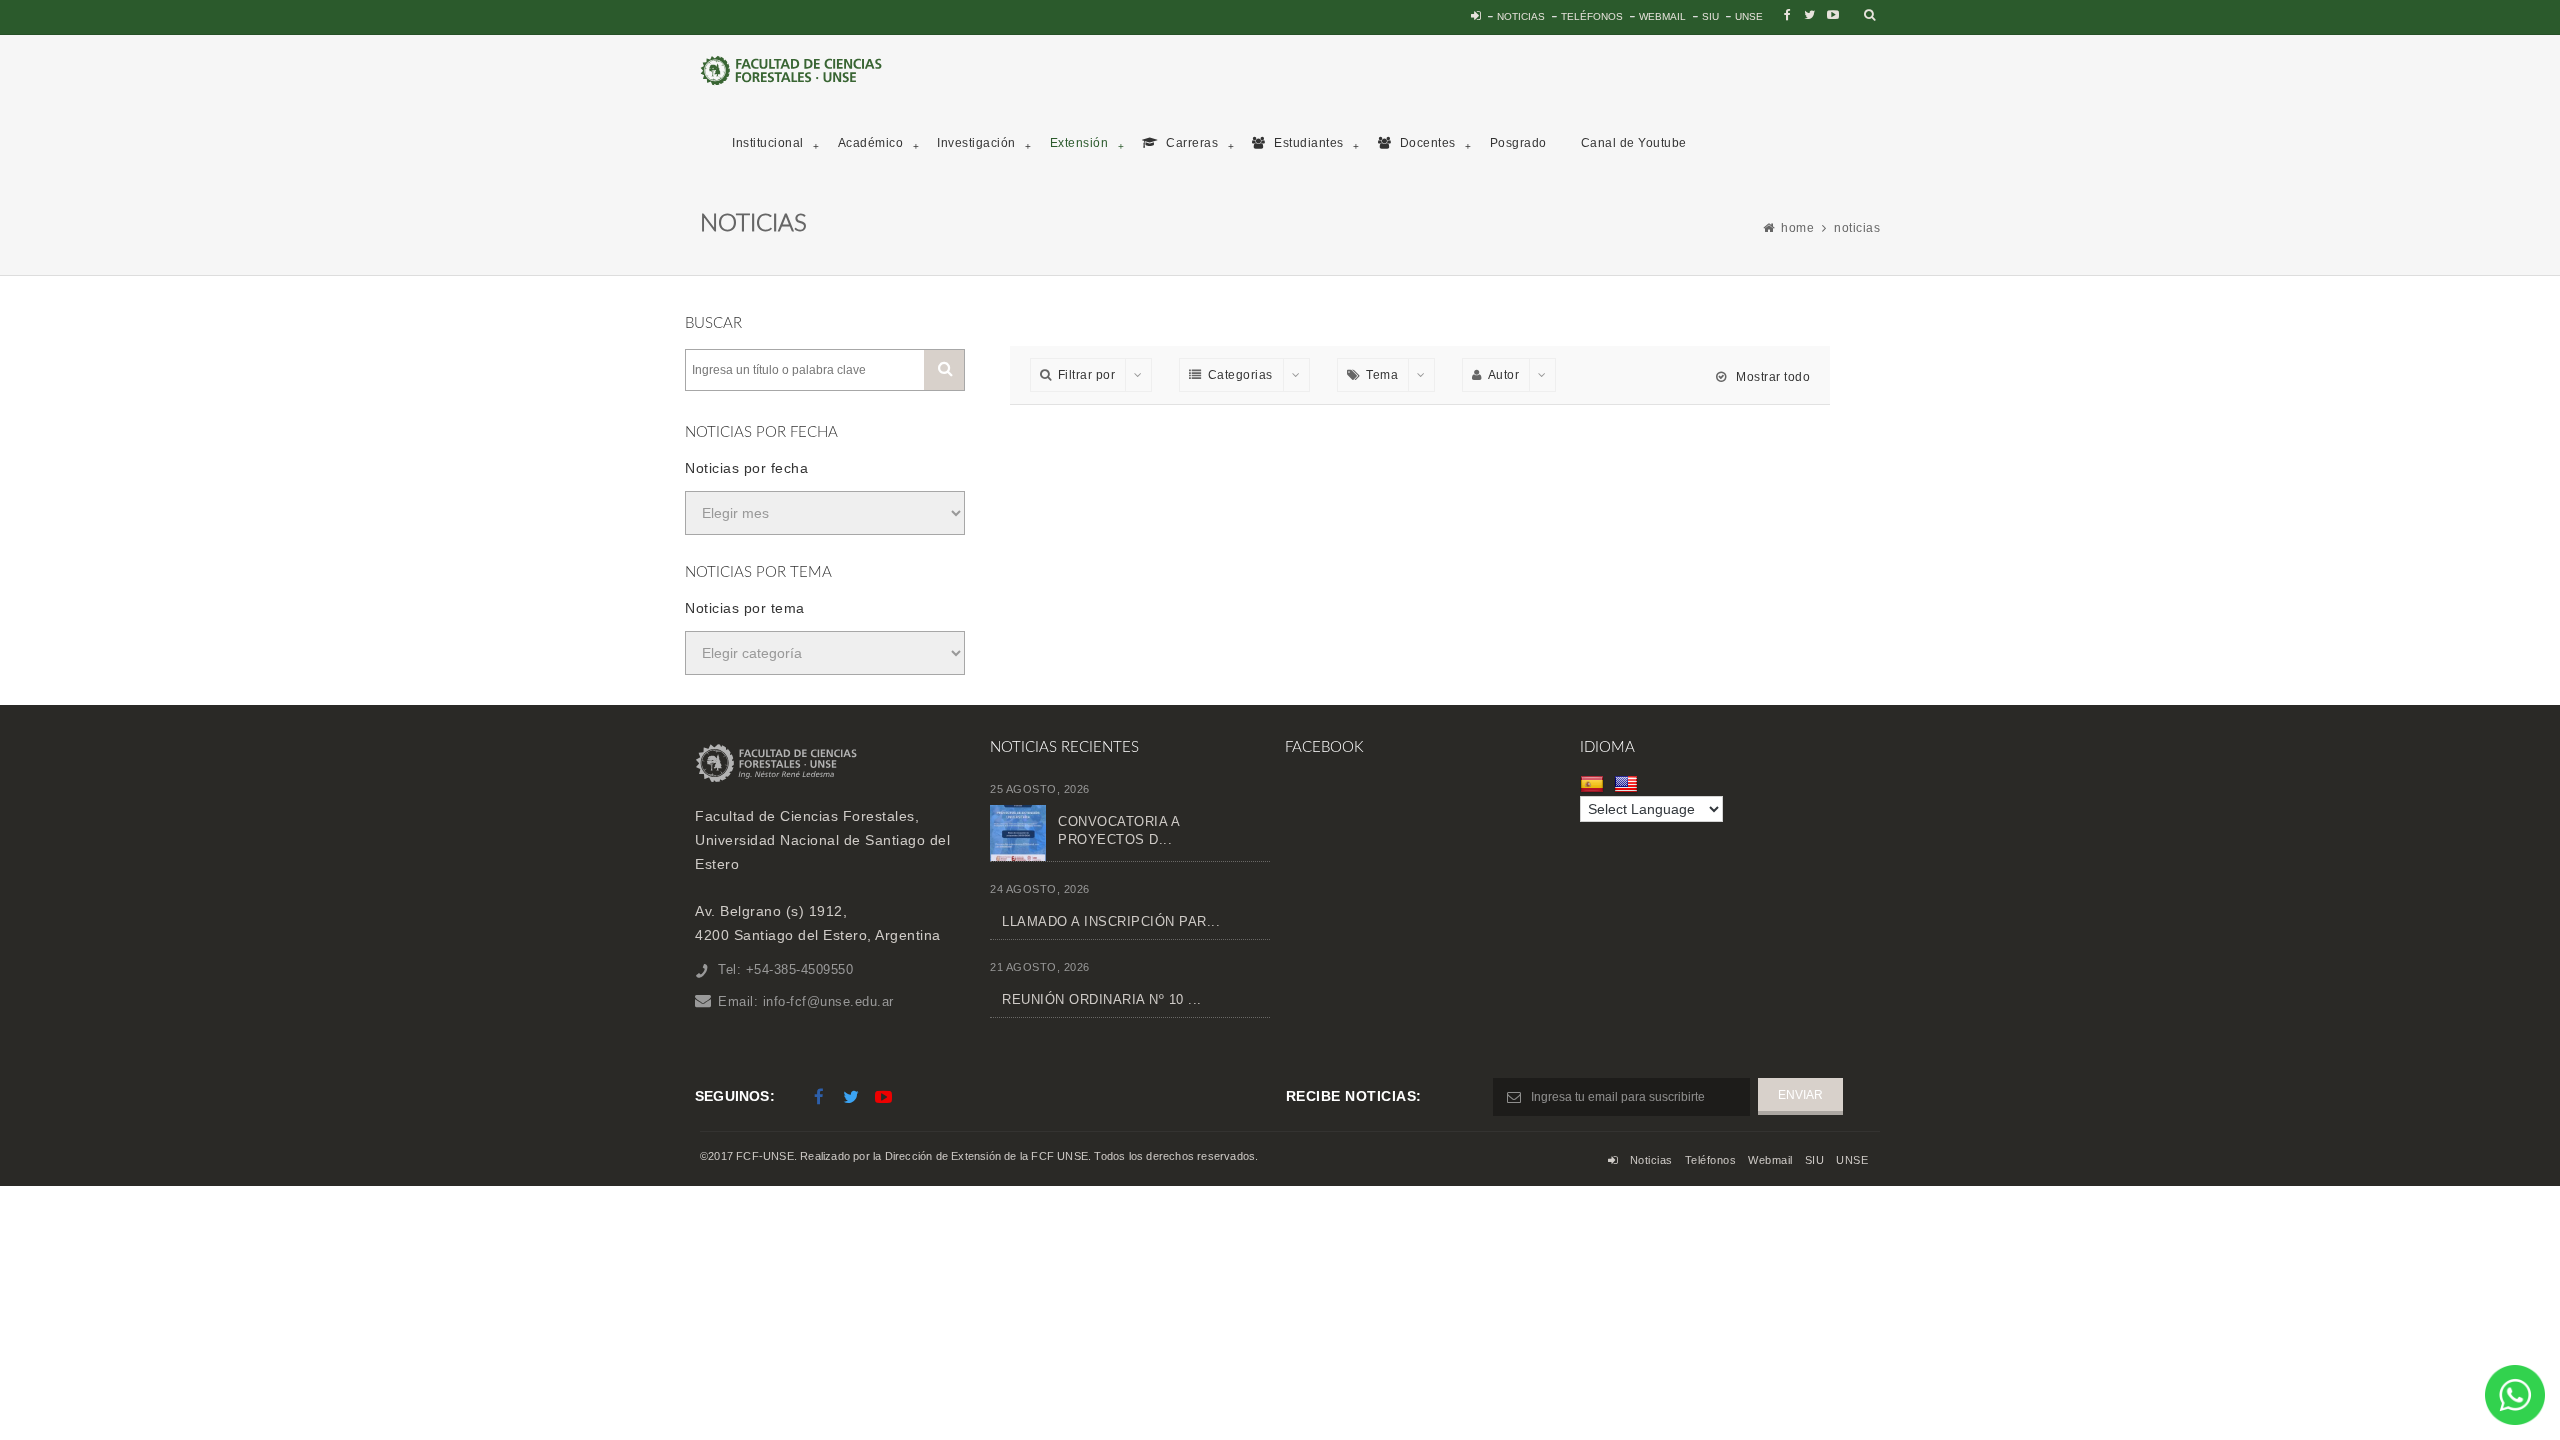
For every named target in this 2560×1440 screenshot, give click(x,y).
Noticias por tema (745, 608)
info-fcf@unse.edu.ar (828, 1001)
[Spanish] (1594, 784)
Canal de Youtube (1634, 143)
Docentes (1426, 143)
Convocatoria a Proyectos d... (1118, 830)
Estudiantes (1307, 143)
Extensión (1079, 143)
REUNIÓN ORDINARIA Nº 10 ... (1102, 999)
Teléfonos (1592, 16)
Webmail (1662, 16)
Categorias (1240, 375)
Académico (871, 143)
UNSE (1749, 16)
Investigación (976, 143)
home (1797, 228)
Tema (1382, 375)
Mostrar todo (1771, 377)
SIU (1710, 16)
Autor (1504, 375)
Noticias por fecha (746, 468)
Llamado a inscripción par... (1111, 921)
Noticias (1521, 16)
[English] (1628, 784)
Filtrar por (1087, 375)
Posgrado (1518, 143)
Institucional (768, 143)
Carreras (1191, 143)
